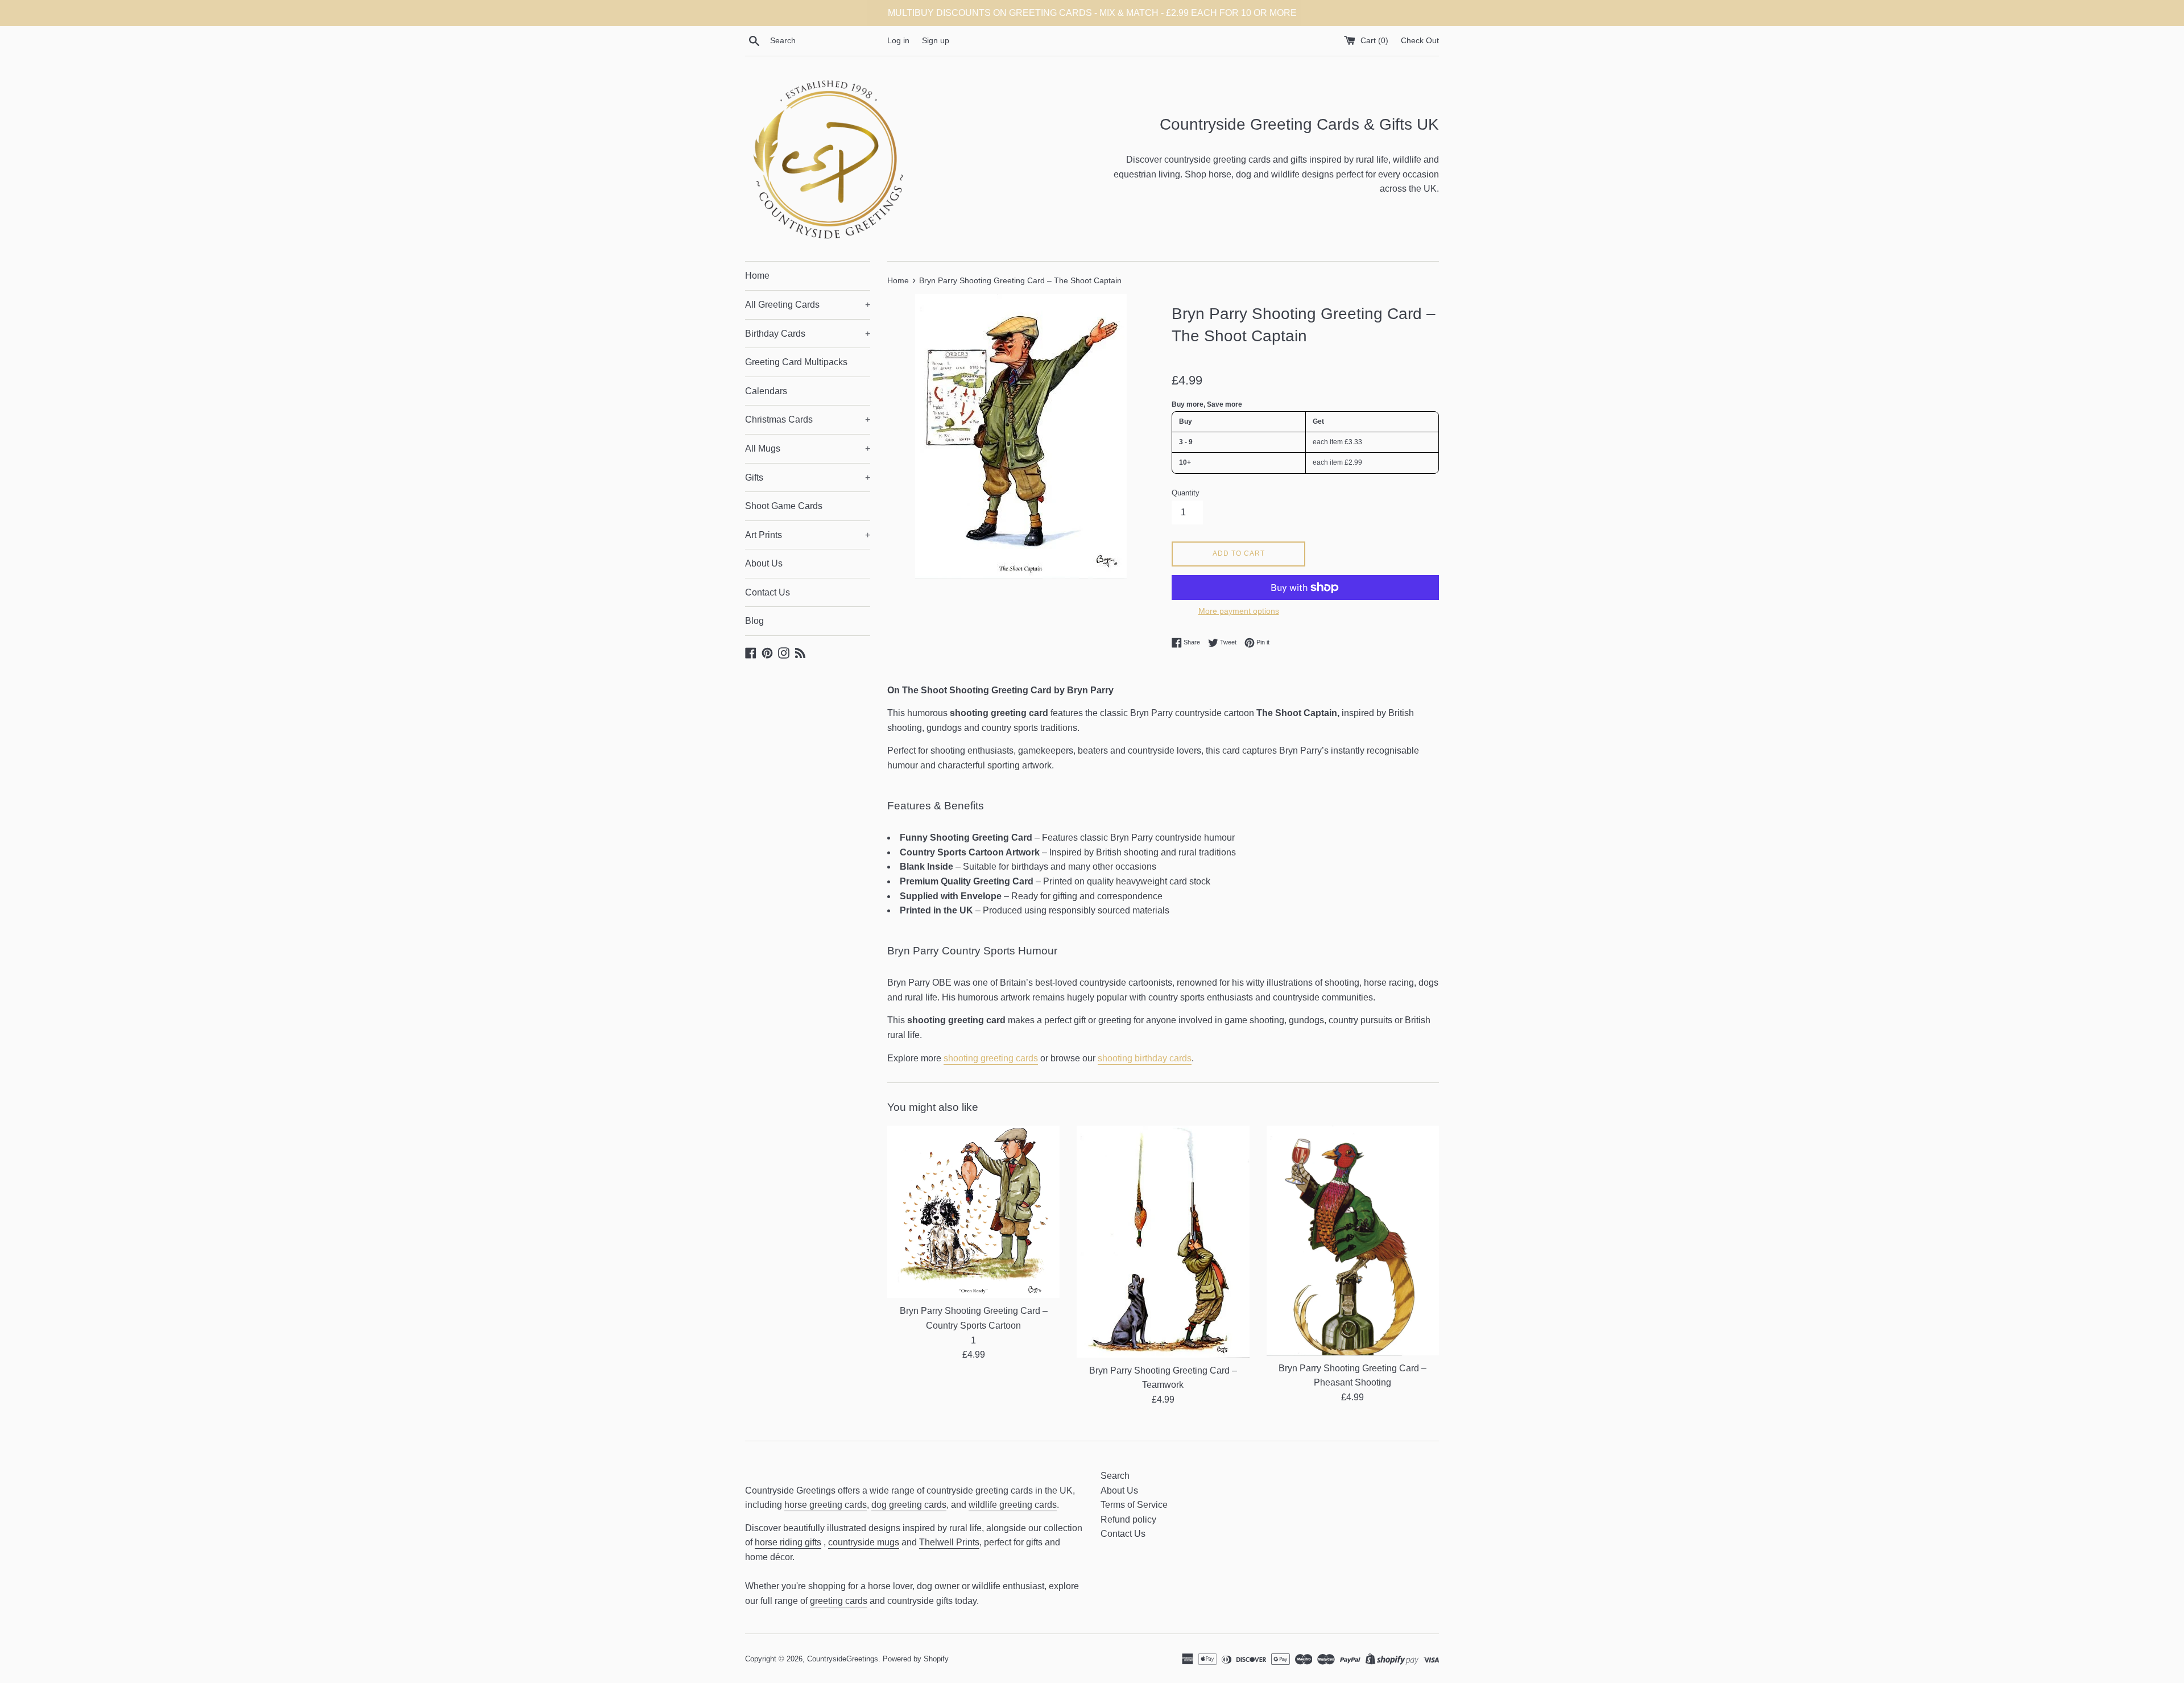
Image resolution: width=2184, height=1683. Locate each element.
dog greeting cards (909, 1505)
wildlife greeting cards (1013, 1505)
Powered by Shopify (916, 1659)
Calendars (766, 391)
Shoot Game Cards (784, 506)
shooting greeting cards (991, 1058)
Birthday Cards (808, 334)
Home (757, 276)
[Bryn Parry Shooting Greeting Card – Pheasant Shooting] (1353, 1240)
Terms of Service (1134, 1505)
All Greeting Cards (808, 305)
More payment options (1239, 611)
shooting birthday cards (1145, 1058)
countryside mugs (864, 1542)
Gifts (808, 477)
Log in (898, 40)
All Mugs (808, 448)
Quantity (1186, 493)
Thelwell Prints (949, 1542)
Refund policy (1128, 1519)
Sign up (936, 40)
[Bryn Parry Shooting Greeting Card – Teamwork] (1163, 1242)
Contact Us (768, 592)
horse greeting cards (826, 1505)
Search (1115, 1476)
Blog (754, 621)
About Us (764, 563)
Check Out (1420, 40)
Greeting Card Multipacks (796, 362)
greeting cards (839, 1601)
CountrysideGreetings (843, 1659)
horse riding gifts (788, 1542)
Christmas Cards (808, 419)
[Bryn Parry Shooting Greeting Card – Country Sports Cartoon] (973, 1212)
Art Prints (808, 535)
